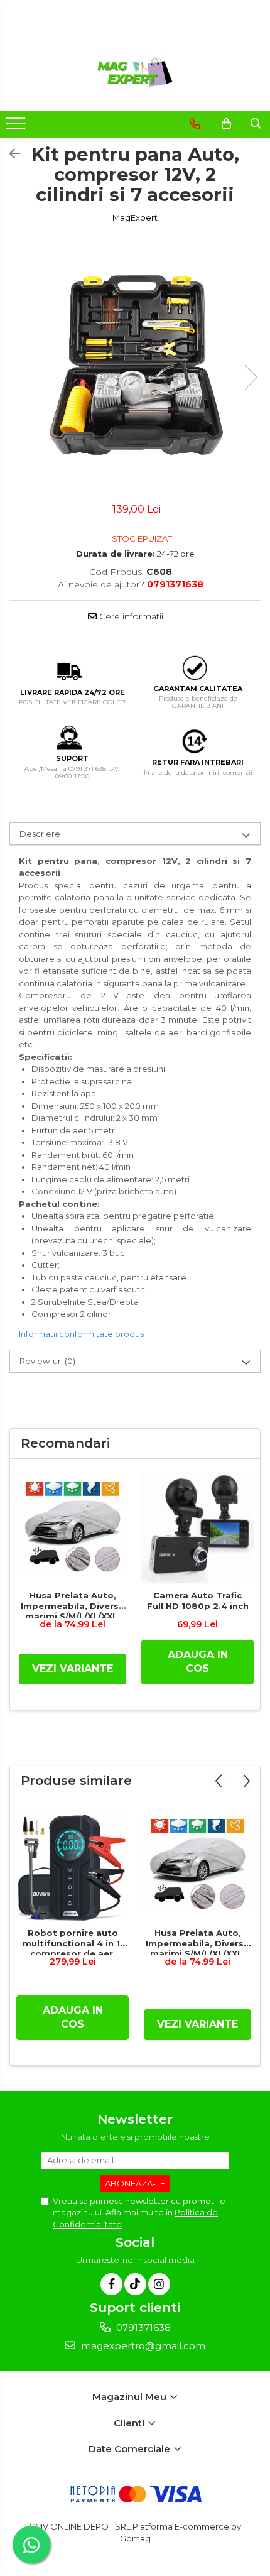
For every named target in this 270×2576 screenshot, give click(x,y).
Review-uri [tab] (47, 1361)
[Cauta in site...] (256, 124)
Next (251, 377)
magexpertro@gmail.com (142, 2346)
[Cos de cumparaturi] (226, 124)
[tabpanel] (135, 364)
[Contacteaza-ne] (195, 124)
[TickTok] (135, 2284)
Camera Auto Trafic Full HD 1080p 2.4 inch (198, 1601)
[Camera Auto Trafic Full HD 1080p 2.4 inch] (197, 1528)
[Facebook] (111, 2284)
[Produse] (17, 127)
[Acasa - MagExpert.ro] (135, 74)
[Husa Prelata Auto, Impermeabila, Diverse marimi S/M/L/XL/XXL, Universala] (73, 1528)
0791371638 (142, 2328)
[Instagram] (159, 2284)
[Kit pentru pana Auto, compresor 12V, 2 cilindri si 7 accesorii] (135, 364)
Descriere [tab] (40, 834)
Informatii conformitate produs (81, 1334)
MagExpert (135, 217)
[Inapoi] (9, 154)
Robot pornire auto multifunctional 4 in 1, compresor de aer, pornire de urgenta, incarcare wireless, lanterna (73, 1941)
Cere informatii (130, 616)
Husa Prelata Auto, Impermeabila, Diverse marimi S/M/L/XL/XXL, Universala (73, 1604)
